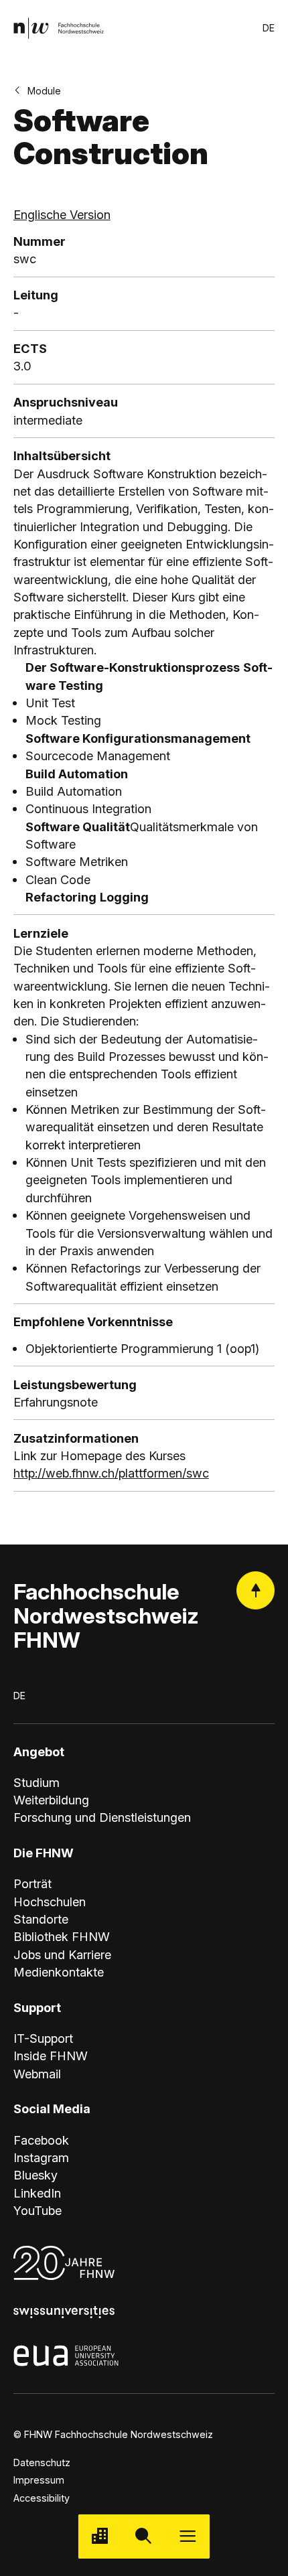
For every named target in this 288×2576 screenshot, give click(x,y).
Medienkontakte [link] (59, 1972)
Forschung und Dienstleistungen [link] (102, 1817)
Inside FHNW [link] (51, 2056)
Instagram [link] (41, 2157)
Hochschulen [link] (50, 1902)
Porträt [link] (32, 1883)
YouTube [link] (38, 2210)
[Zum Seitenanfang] (256, 1590)
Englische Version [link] (62, 214)
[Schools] (100, 2536)
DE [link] (269, 28)
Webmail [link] (37, 2074)
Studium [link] (37, 1782)
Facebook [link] (41, 2140)
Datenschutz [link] (42, 2462)
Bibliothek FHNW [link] (62, 1936)
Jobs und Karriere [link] (62, 1954)
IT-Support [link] (43, 2038)
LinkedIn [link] (37, 2193)
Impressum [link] (39, 2480)
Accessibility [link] (42, 2498)
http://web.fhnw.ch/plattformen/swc (111, 1473)
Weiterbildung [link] (51, 1800)
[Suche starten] (144, 2536)
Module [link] (44, 91)
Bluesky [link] (35, 2175)
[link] (59, 28)
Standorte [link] (41, 1919)
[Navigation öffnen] (188, 2536)
